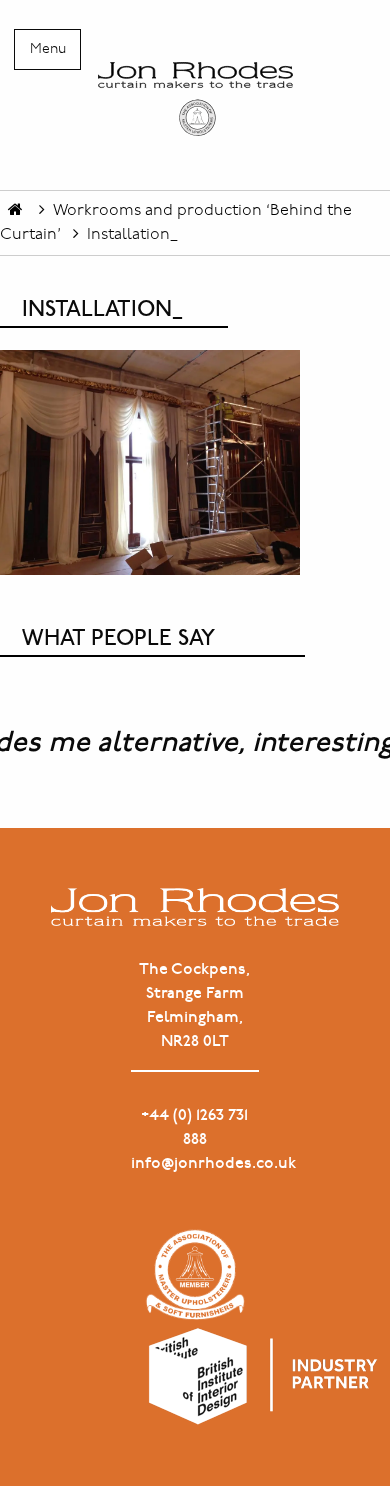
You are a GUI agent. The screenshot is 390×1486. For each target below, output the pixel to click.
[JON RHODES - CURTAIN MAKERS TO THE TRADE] (195, 99)
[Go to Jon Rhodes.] (15, 210)
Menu (48, 49)
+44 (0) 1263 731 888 (194, 1127)
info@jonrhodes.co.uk (194, 1163)
